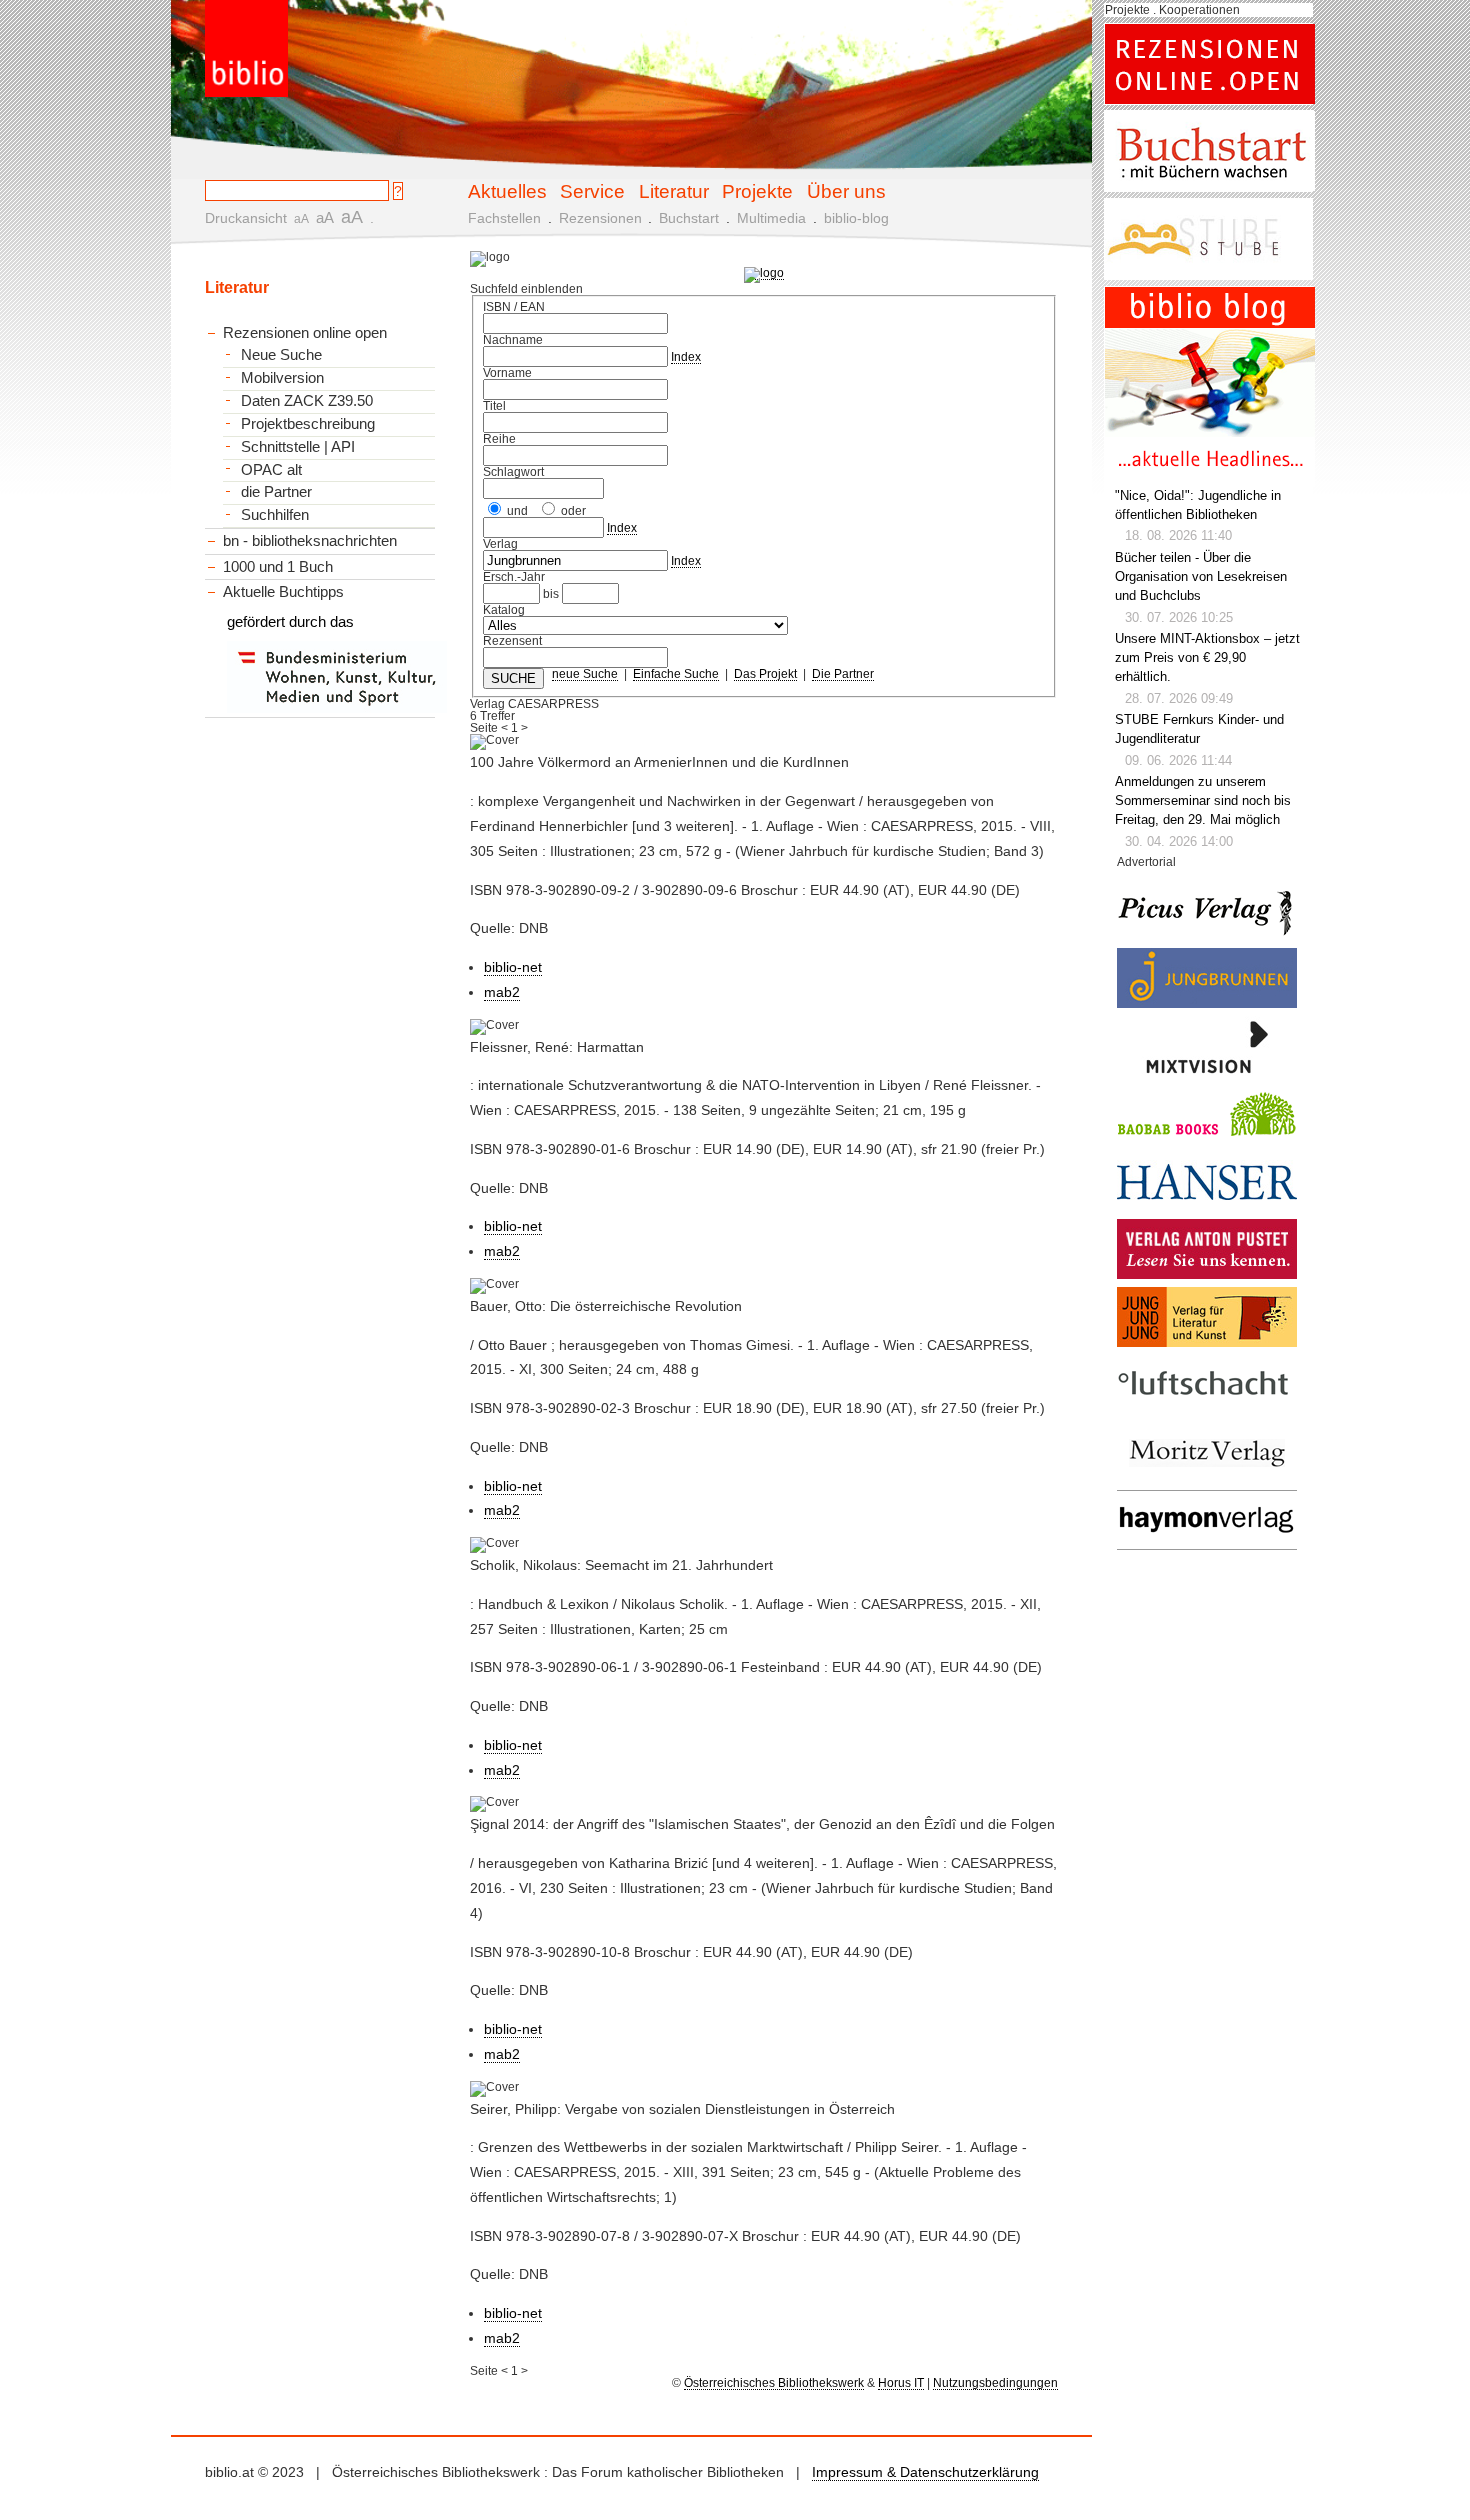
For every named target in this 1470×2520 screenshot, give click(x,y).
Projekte (757, 191)
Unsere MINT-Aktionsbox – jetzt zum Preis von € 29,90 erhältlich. (1207, 658)
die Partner (276, 492)
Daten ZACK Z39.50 (307, 401)
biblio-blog (856, 218)
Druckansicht (246, 218)
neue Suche (585, 674)
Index (686, 357)
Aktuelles (507, 191)
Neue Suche (281, 355)
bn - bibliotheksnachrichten (310, 540)
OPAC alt (271, 470)
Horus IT (901, 2383)
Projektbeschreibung (308, 424)
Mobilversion (282, 378)
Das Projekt (765, 674)
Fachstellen (504, 218)
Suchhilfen (275, 515)
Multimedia (771, 218)
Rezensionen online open (305, 332)
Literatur (674, 191)
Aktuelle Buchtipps (283, 591)
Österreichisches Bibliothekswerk (774, 2383)
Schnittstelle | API (298, 447)
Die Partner (843, 674)
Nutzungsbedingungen (995, 2383)
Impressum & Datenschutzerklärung (925, 2472)
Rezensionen (600, 218)
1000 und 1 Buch (278, 566)
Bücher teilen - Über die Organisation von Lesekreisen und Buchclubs (1201, 577)
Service (592, 191)
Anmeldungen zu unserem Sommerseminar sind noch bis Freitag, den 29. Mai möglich (1203, 801)
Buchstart (689, 218)
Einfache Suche (676, 674)
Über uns (846, 191)
